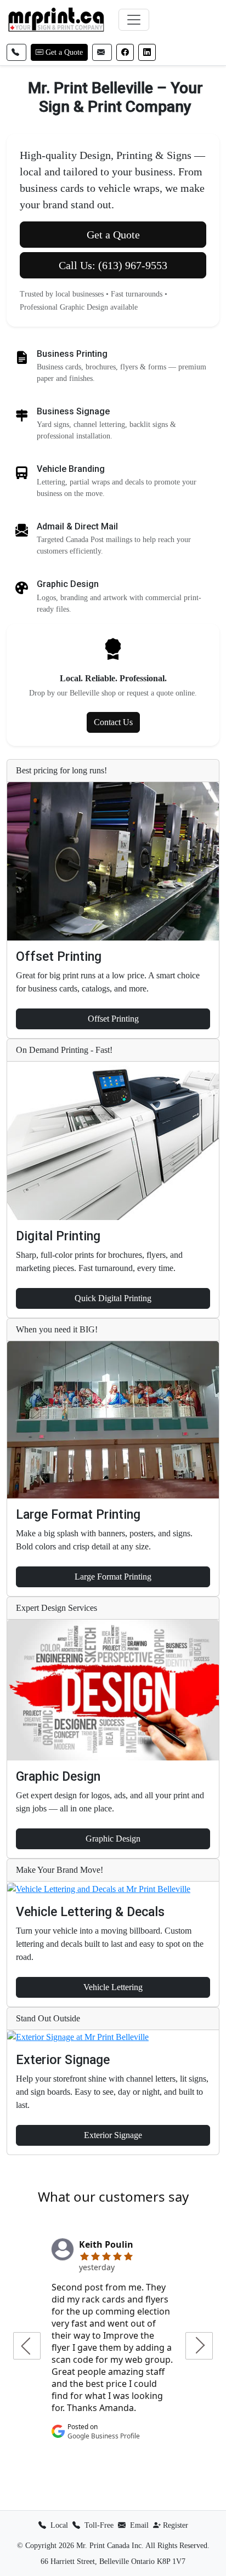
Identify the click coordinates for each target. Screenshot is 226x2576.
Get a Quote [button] (113, 235)
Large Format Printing (113, 1577)
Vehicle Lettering (113, 1987)
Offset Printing (113, 1019)
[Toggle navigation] (134, 20)
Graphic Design (113, 1839)
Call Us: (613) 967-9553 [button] (113, 265)
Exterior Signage (113, 2135)
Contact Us (113, 722)
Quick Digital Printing (113, 1298)
